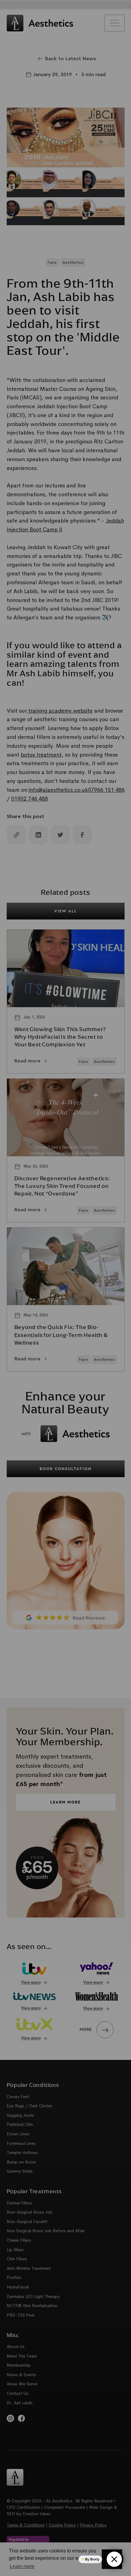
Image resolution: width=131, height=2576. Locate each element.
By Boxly (92, 2559)
